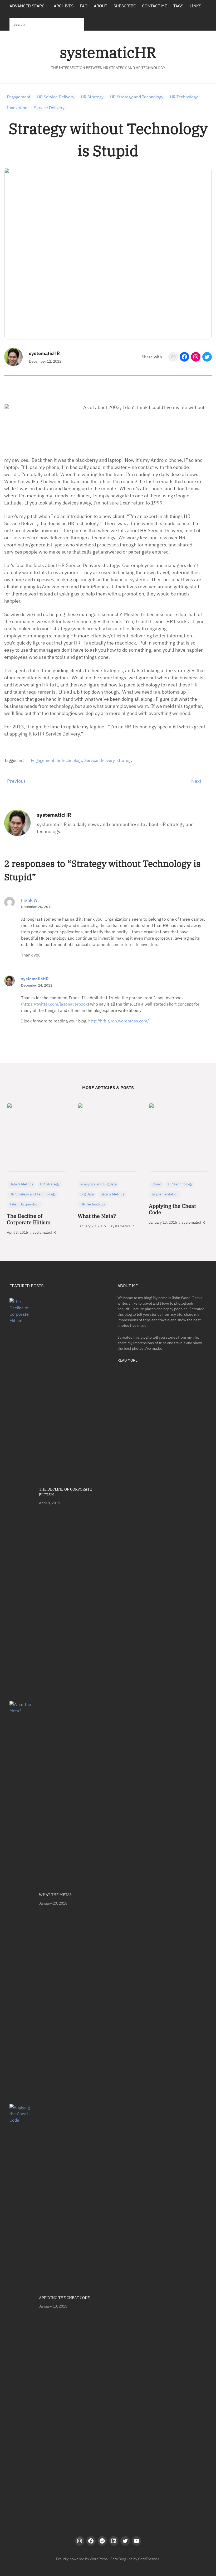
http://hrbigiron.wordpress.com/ (119, 1021)
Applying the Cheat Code (172, 1209)
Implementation (165, 1194)
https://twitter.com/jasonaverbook (55, 1004)
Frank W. (30, 900)
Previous (16, 781)
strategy (125, 760)
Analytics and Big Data (99, 1184)
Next (196, 781)
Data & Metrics (21, 1184)
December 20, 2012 (37, 907)
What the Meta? (97, 1216)
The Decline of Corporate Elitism (29, 1219)
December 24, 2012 (37, 985)
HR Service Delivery (56, 97)
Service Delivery (49, 108)
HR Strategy (92, 97)
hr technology (69, 760)
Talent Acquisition (24, 1204)
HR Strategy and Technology (137, 97)
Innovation (17, 108)
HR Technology (184, 97)
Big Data (87, 1194)
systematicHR (108, 52)
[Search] (75, 24)
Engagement (19, 97)
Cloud (156, 1184)
